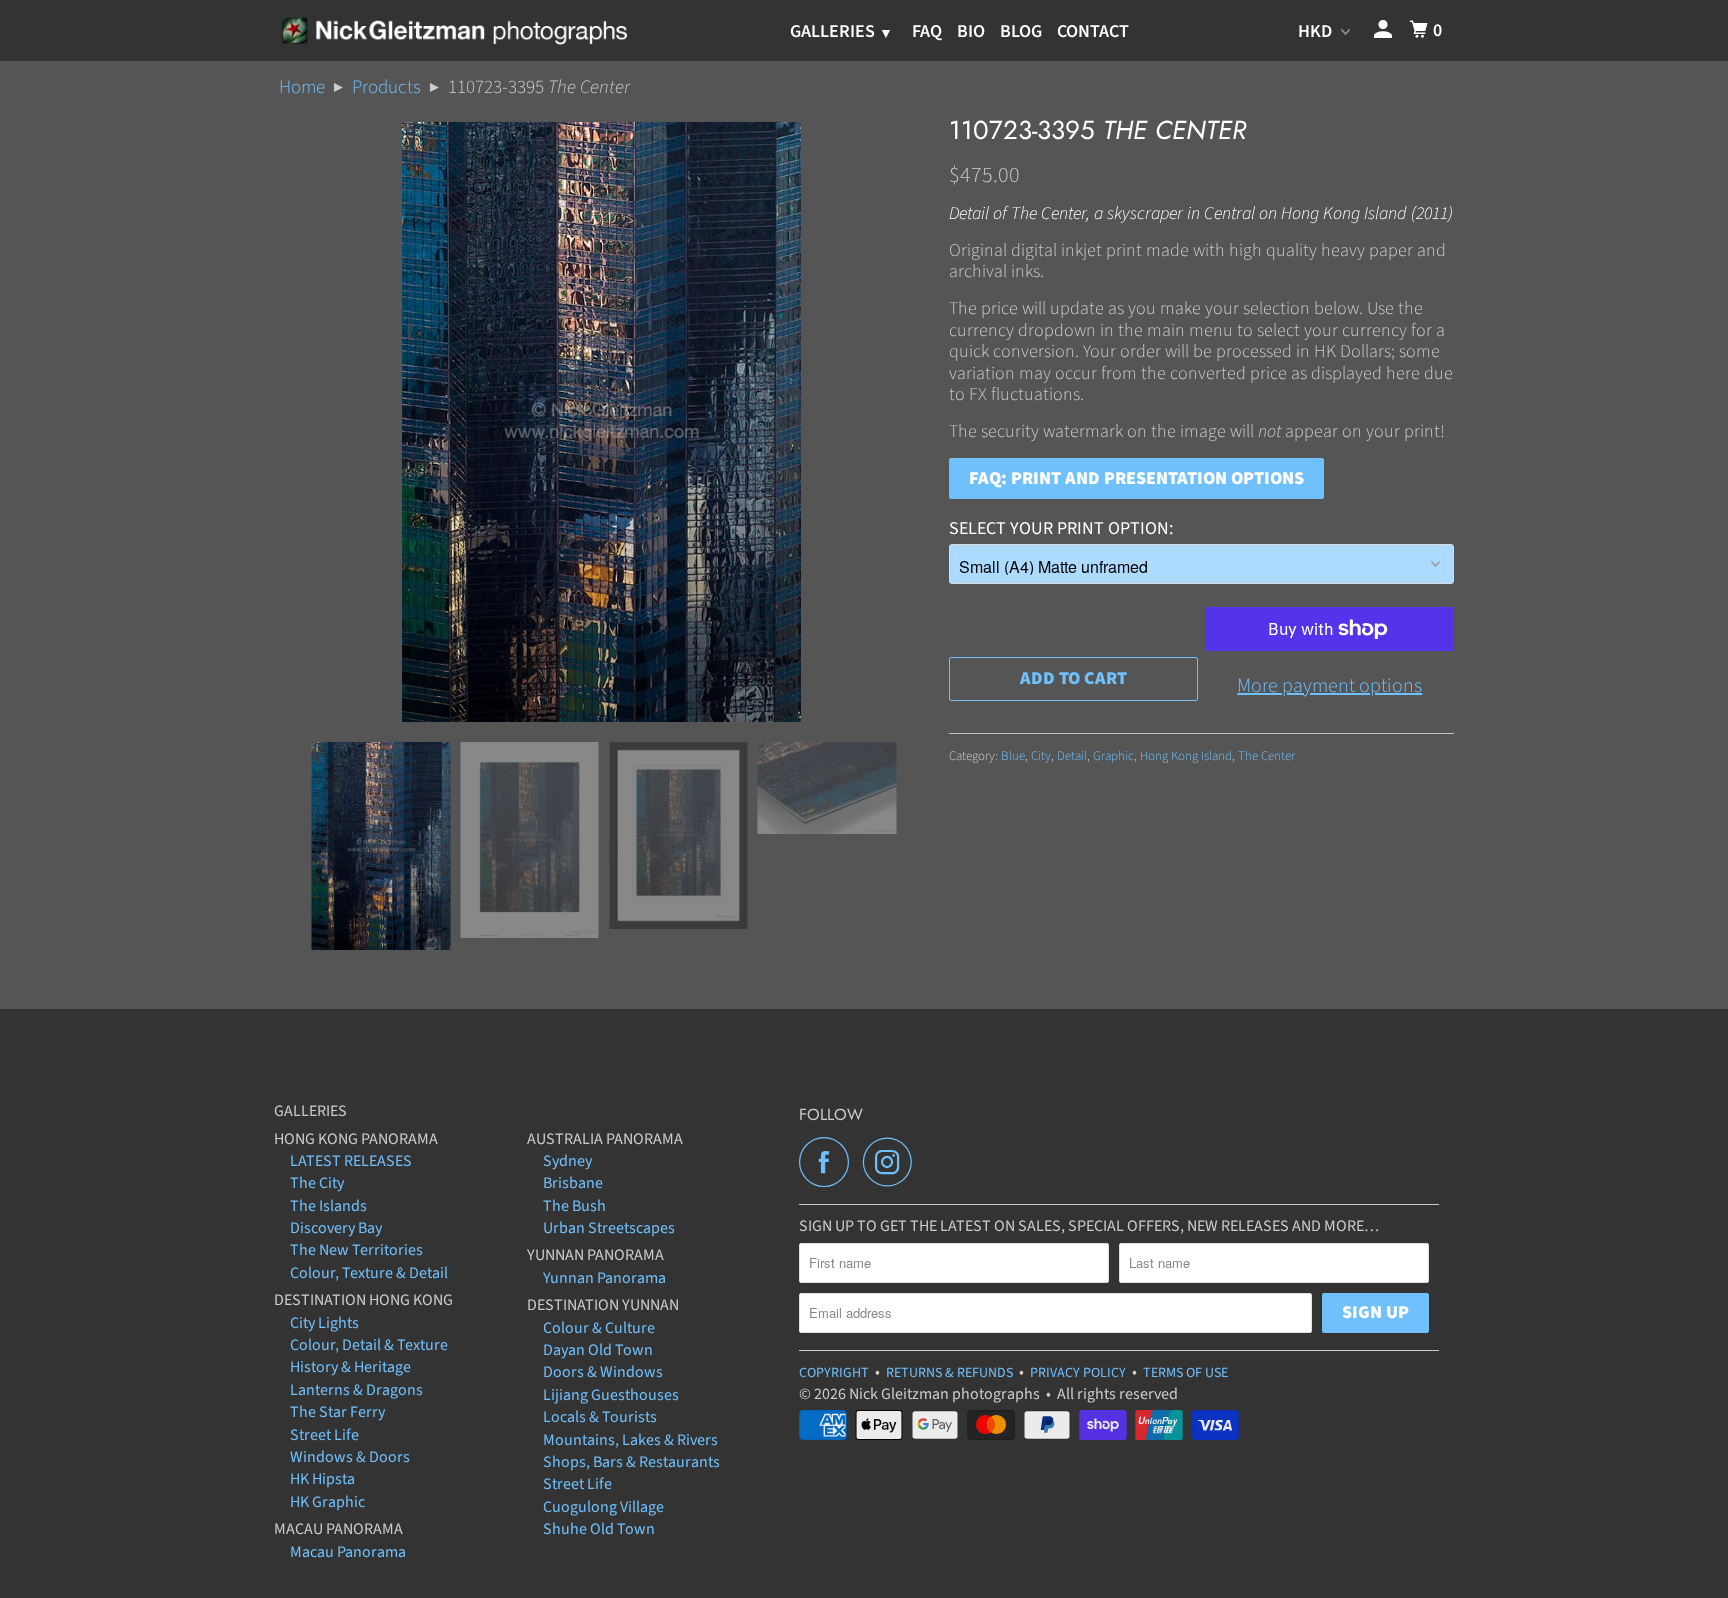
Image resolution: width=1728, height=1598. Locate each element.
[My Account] (1385, 30)
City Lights (324, 1323)
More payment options (1329, 686)
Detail (1072, 756)
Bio (971, 31)
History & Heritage (350, 1367)
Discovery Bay (336, 1228)
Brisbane (573, 1183)
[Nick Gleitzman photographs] (453, 30)
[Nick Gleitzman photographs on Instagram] (893, 1162)
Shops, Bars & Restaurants (631, 1462)
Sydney (567, 1161)
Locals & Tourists (600, 1417)
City (1041, 756)
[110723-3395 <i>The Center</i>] (601, 422)
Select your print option (1059, 528)
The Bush (574, 1206)
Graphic (1113, 756)
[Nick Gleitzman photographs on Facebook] (829, 1162)
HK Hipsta (322, 1479)
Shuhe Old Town (599, 1529)
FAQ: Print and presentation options (1136, 478)
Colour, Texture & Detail (369, 1273)
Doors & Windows (603, 1372)
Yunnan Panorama (604, 1278)
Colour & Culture (599, 1328)
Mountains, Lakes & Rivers (630, 1440)
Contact (1093, 31)
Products (386, 87)
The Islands (328, 1206)
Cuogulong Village (603, 1507)
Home (302, 87)
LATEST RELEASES (351, 1161)
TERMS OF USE (1185, 1373)
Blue (1013, 756)
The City (317, 1183)
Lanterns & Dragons (356, 1390)
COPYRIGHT (834, 1373)
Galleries (834, 31)
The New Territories (356, 1250)
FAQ (927, 31)
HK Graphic (327, 1502)
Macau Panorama (348, 1552)
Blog (1021, 31)
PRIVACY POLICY (1078, 1373)
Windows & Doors (350, 1457)
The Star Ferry (337, 1412)
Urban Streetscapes (609, 1228)
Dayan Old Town (598, 1350)
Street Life (324, 1435)
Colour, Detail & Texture (369, 1345)
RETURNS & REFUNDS (949, 1373)
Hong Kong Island (1186, 756)
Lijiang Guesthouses (611, 1395)
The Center (1266, 756)
